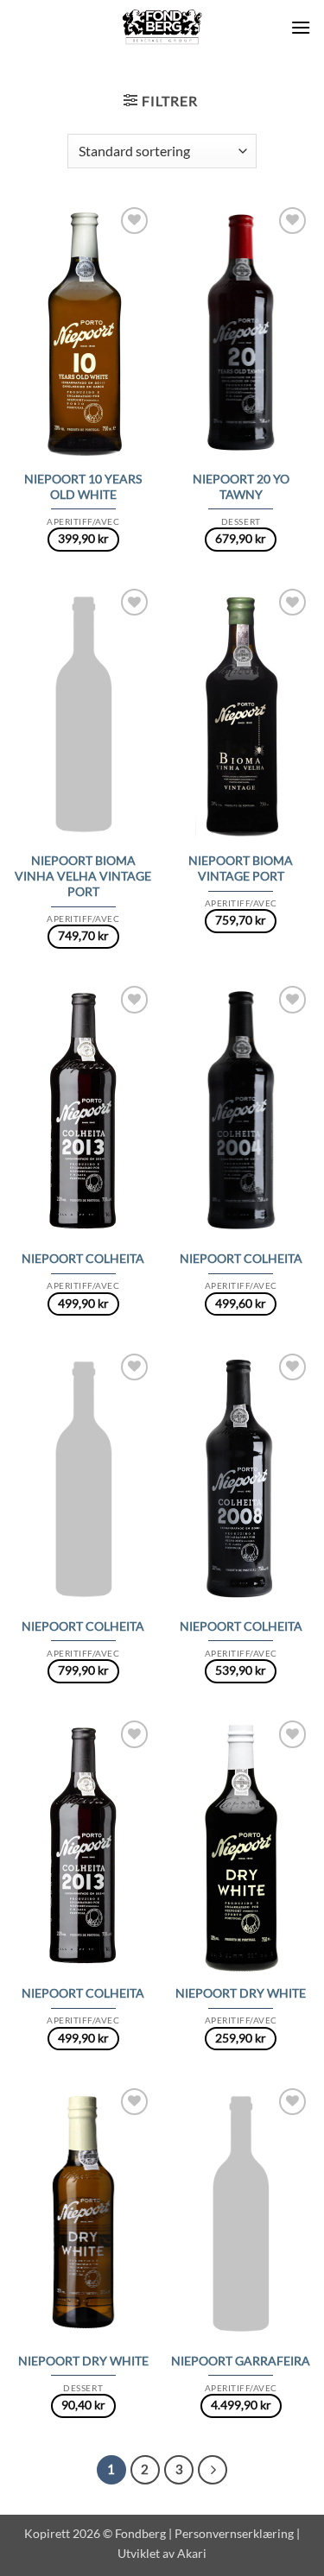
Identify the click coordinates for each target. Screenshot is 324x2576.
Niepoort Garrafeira (241, 2361)
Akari (192, 2553)
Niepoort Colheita (83, 1259)
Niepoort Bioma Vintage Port (241, 868)
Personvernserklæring (234, 2533)
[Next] (213, 2470)
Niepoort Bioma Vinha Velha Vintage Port (83, 876)
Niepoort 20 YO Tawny (241, 487)
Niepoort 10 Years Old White (83, 487)
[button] (301, 27)
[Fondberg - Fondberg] (162, 28)
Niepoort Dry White (241, 1993)
